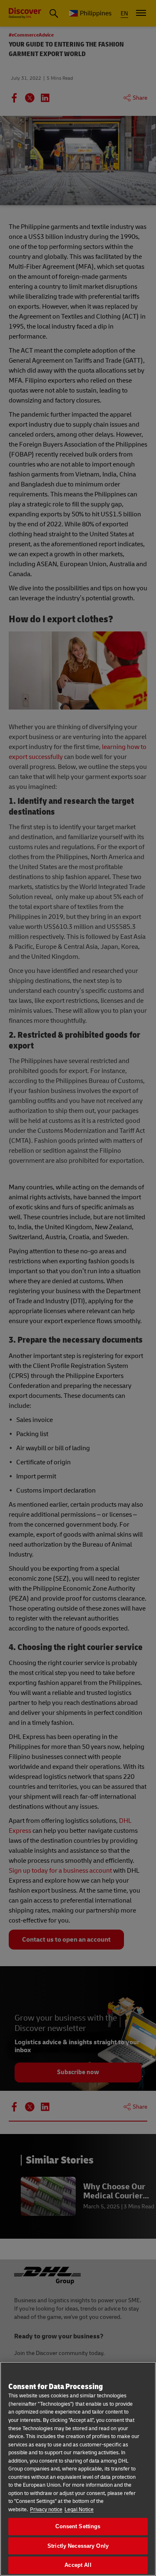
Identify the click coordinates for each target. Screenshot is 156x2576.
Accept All (78, 2565)
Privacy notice (46, 2510)
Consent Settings (78, 2526)
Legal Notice (79, 2510)
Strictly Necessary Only (78, 2546)
